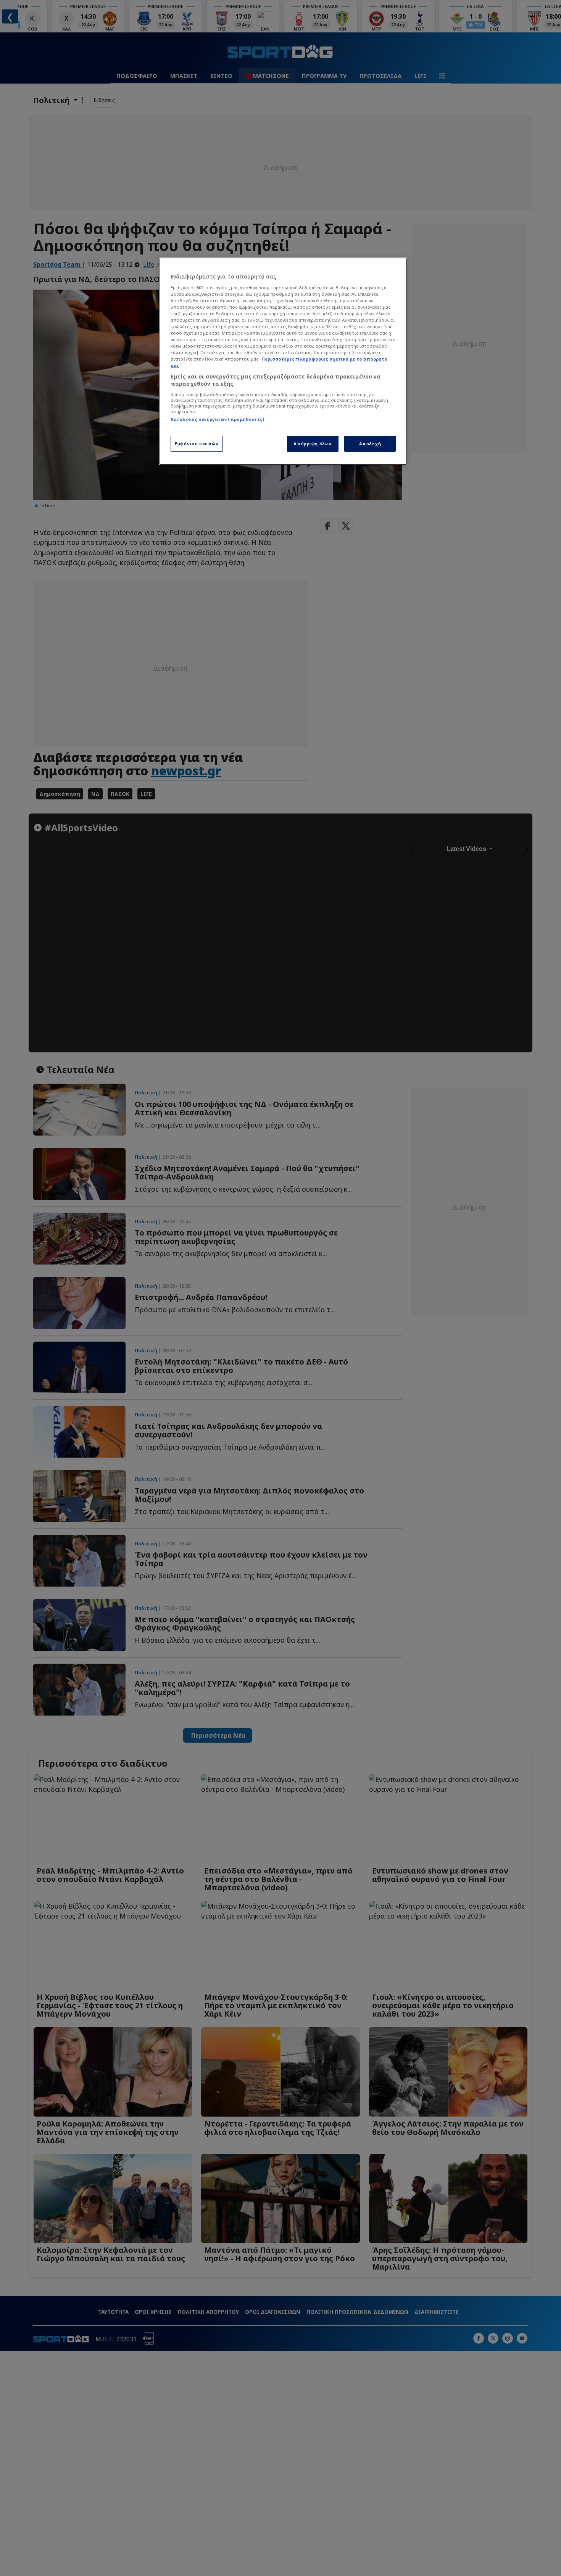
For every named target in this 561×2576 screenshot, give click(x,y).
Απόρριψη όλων (312, 444)
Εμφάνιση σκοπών (197, 444)
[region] (283, 361)
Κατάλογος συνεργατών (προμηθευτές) (217, 419)
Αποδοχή (370, 444)
